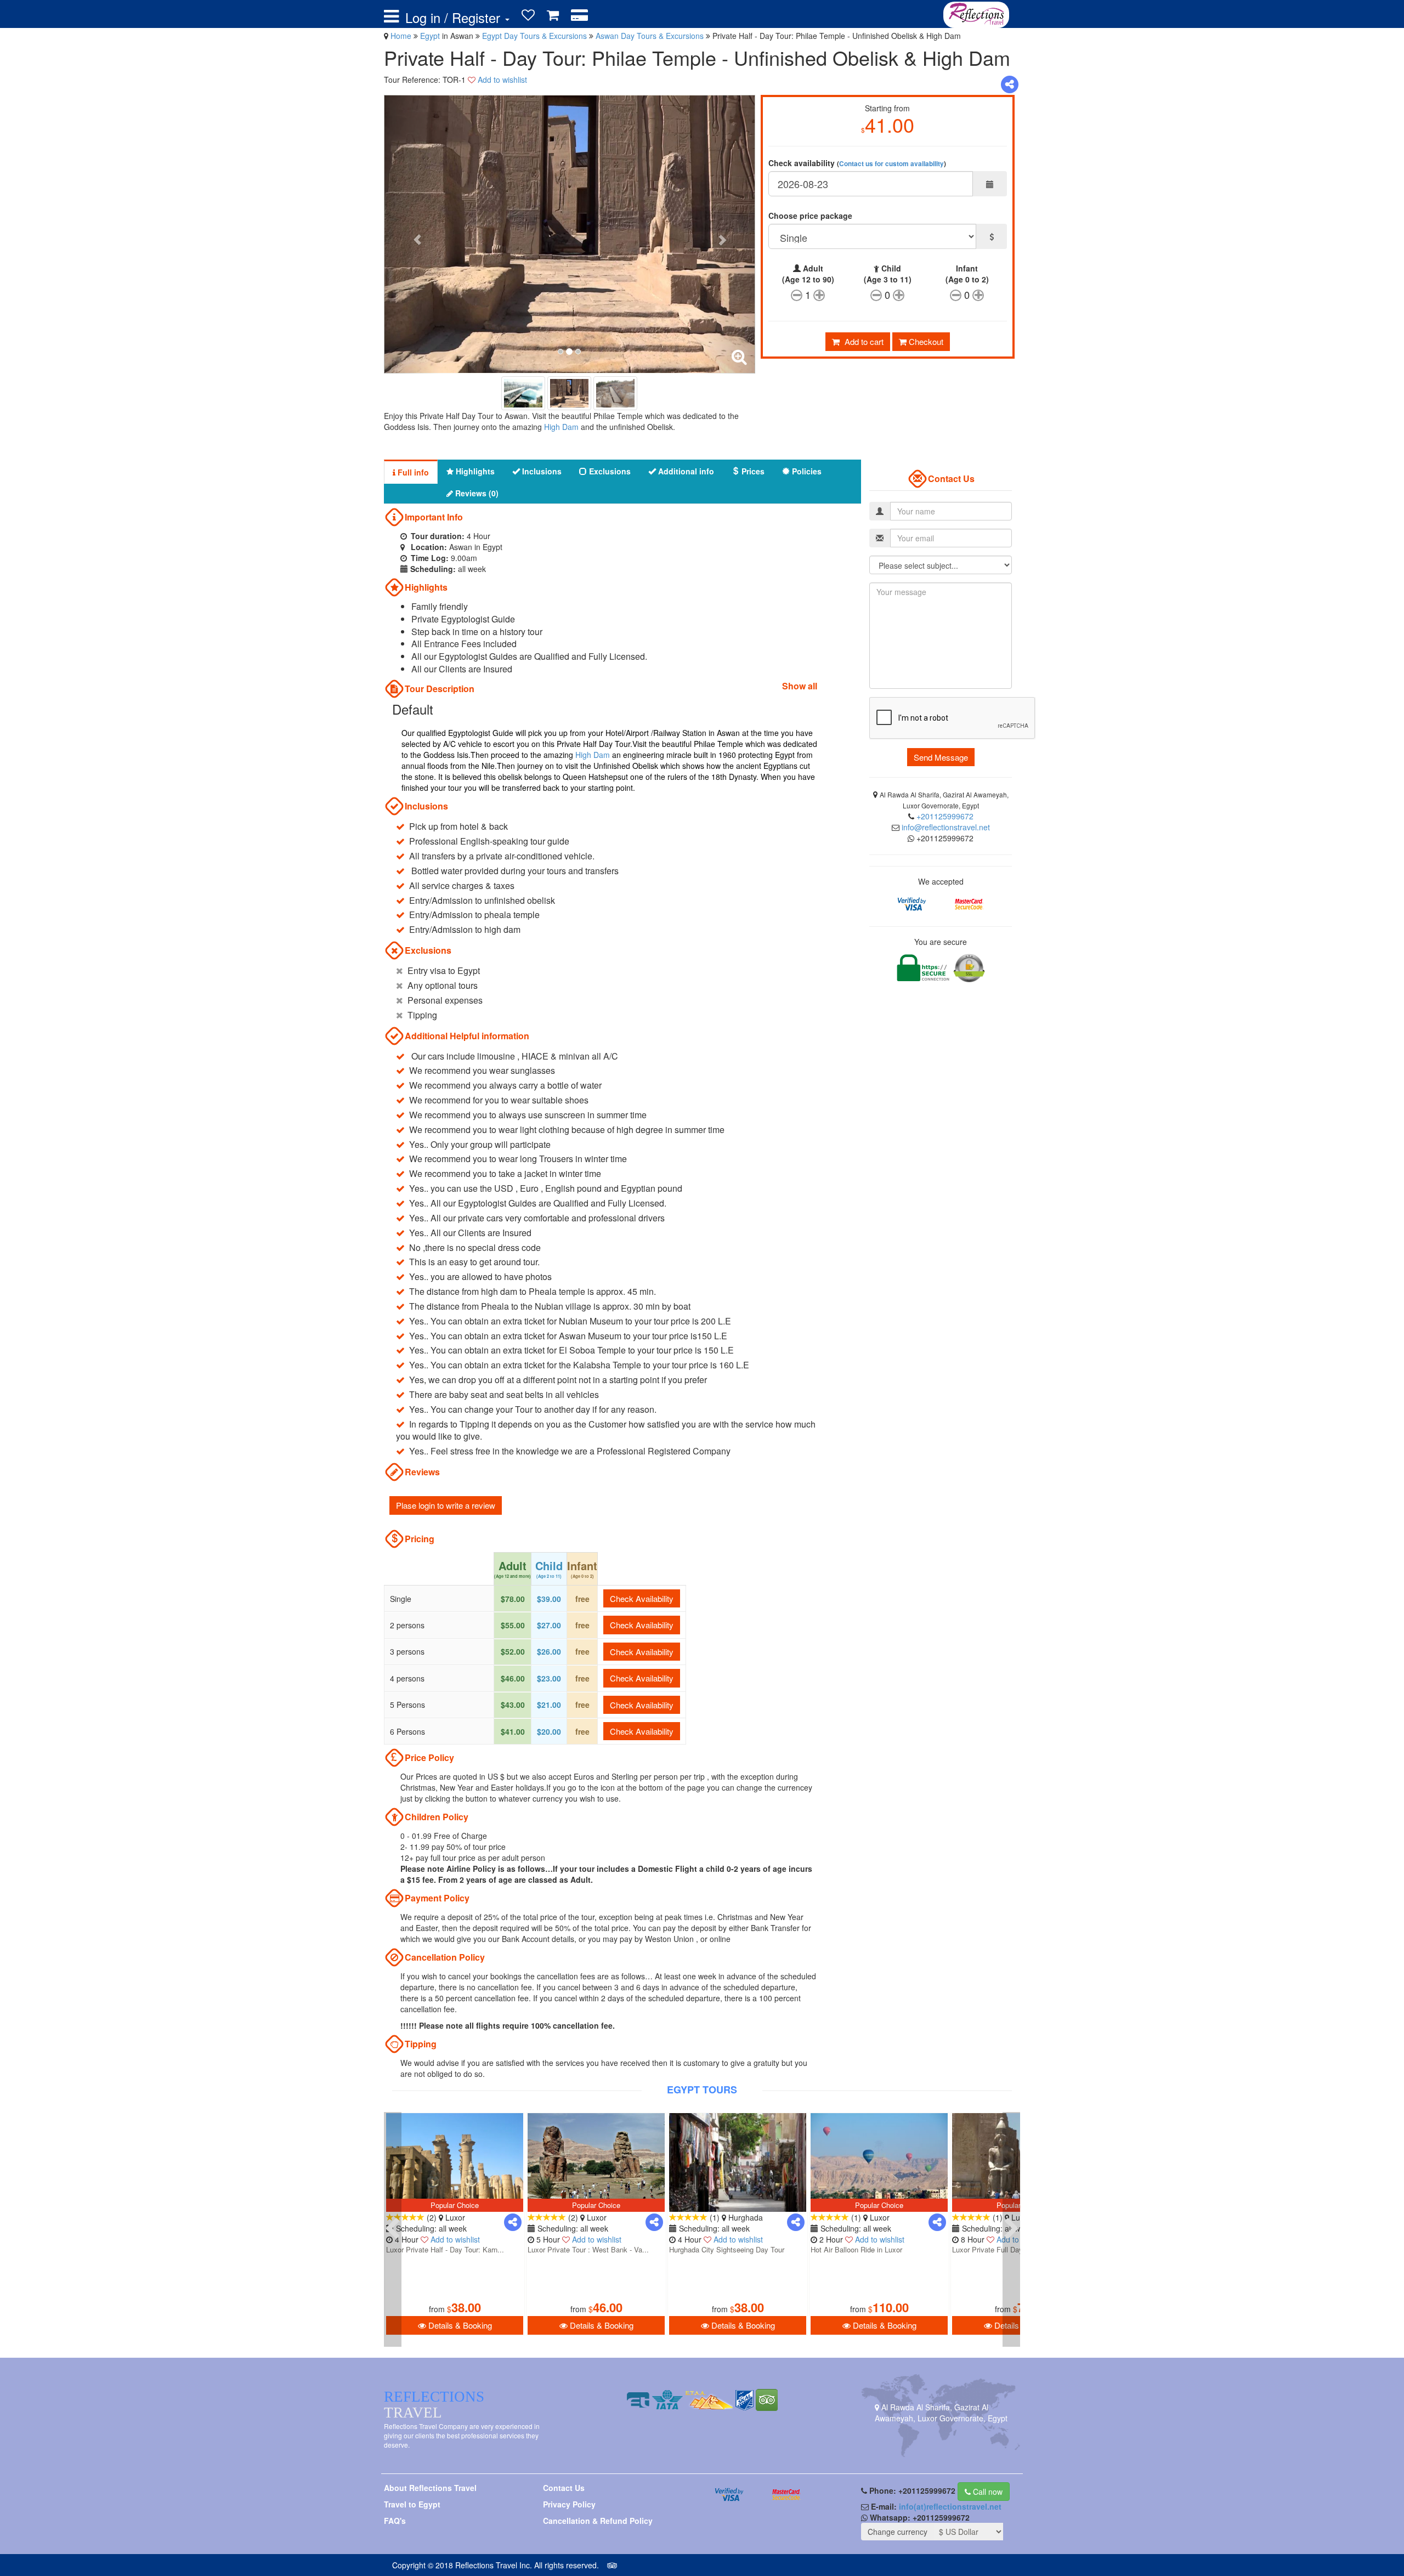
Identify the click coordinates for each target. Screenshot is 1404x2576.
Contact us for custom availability (891, 164)
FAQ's (395, 2521)
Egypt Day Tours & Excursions (536, 36)
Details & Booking (459, 2325)
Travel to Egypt (412, 2504)
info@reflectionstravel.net (946, 827)
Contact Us (564, 2488)
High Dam (561, 427)
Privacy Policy (569, 2504)
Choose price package (810, 216)
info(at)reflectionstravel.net (950, 2506)
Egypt (431, 36)
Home (401, 36)
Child (888, 274)
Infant (967, 274)
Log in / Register (455, 18)
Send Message (941, 757)
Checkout (925, 341)
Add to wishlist (502, 80)
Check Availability (642, 1598)
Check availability (857, 163)
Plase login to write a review (446, 1505)
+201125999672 (945, 816)
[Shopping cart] (553, 15)
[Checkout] (579, 15)
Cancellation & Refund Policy (598, 2521)
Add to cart (863, 341)
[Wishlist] (528, 15)
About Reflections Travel (430, 2488)
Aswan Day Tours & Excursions (651, 36)
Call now (987, 2492)
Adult (808, 274)
